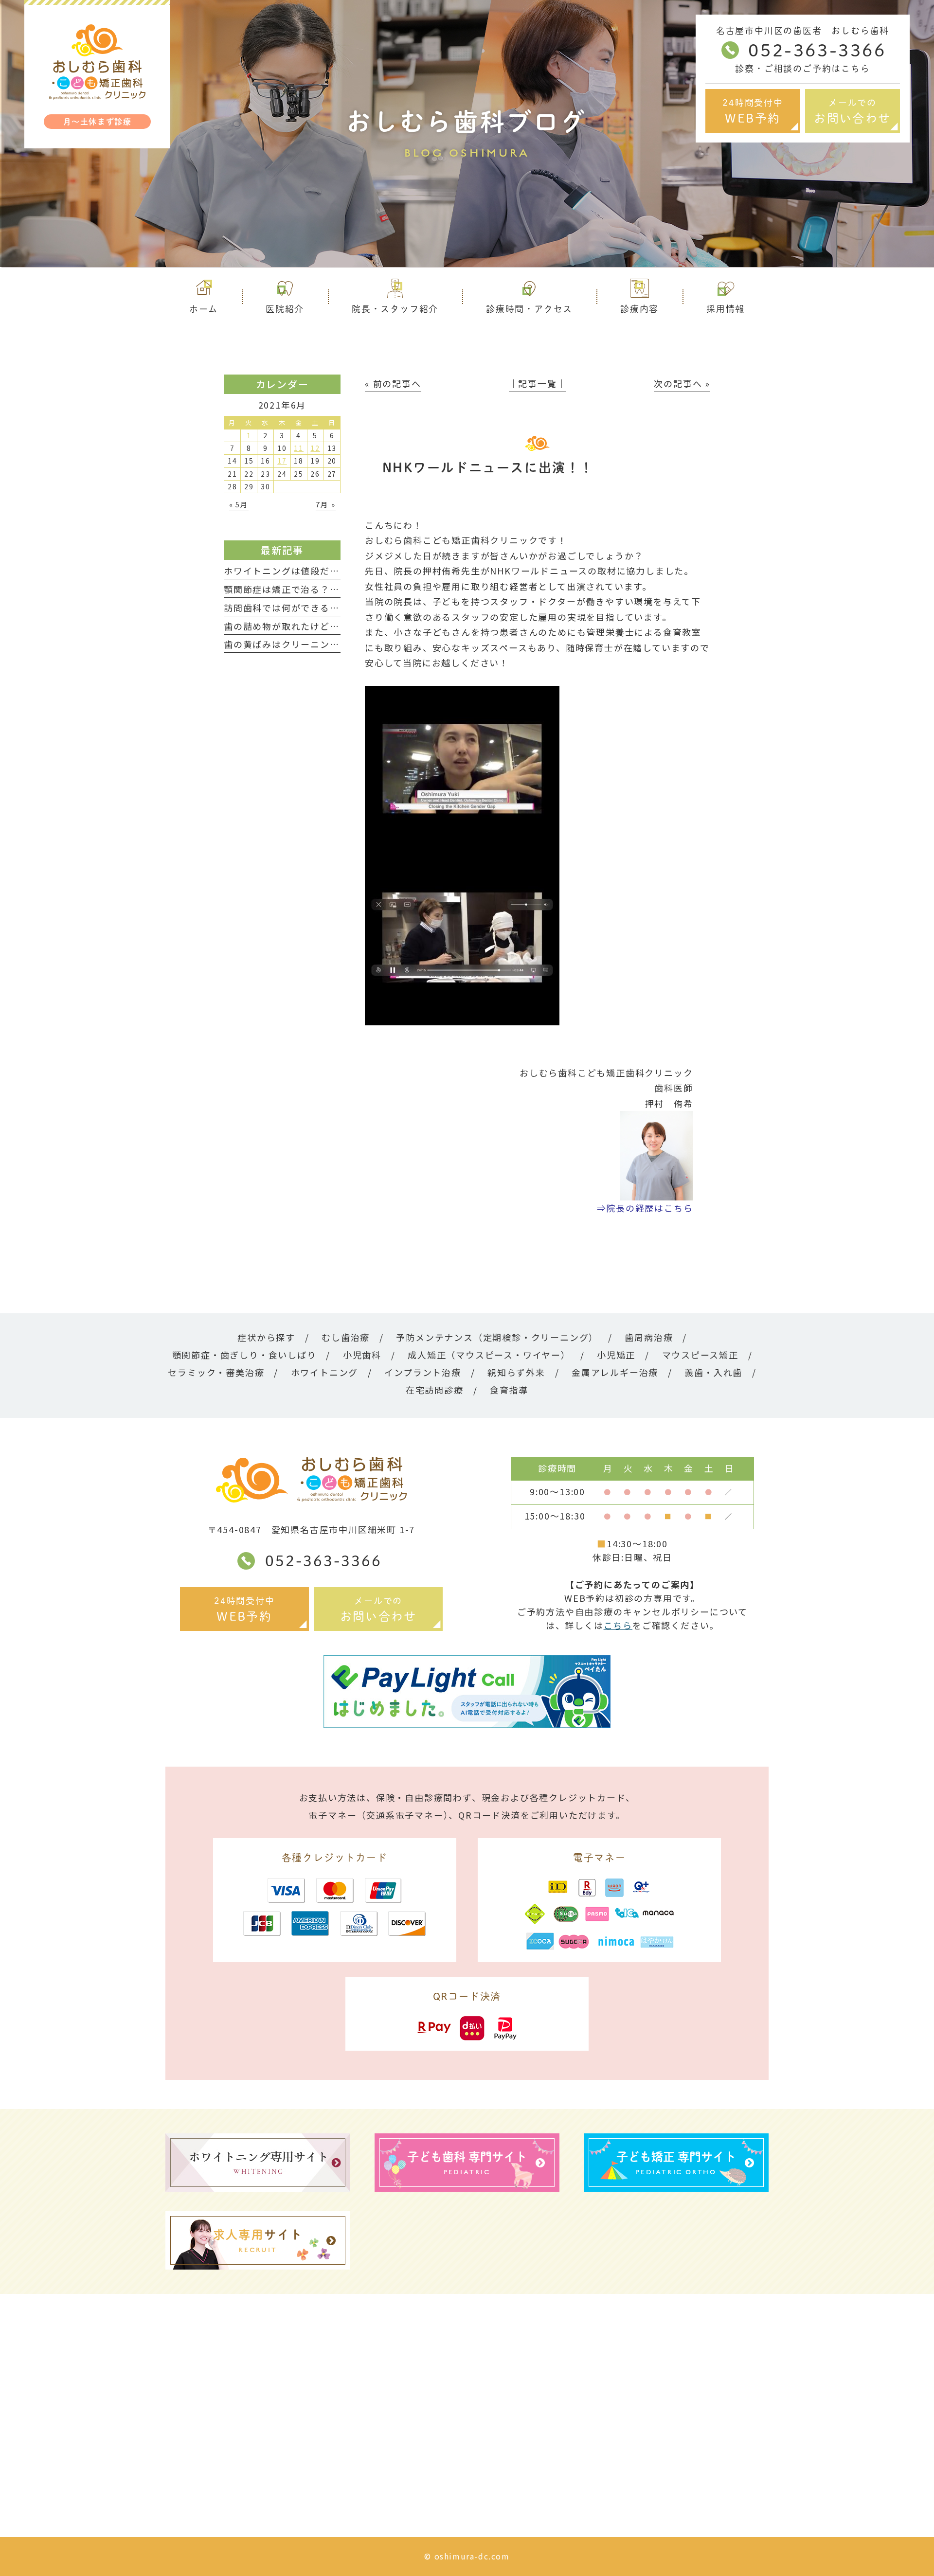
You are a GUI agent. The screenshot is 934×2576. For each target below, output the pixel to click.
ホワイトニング (325, 1372)
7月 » (325, 504)
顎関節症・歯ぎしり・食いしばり (244, 1355)
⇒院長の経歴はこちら (645, 1208)
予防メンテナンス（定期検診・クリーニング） (497, 1337)
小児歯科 (362, 1355)
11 (299, 448)
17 (282, 461)
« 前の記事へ (393, 383)
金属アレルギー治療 (615, 1372)
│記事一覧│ (538, 383)
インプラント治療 (422, 1372)
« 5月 (239, 504)
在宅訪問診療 (435, 1390)
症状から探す (266, 1337)
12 (315, 448)
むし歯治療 (346, 1337)
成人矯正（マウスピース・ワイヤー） (489, 1355)
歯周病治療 (649, 1337)
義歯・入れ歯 (713, 1372)
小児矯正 (616, 1355)
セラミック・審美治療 (216, 1372)
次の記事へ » (682, 383)
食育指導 (509, 1390)
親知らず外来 (516, 1372)
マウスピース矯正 (700, 1355)
